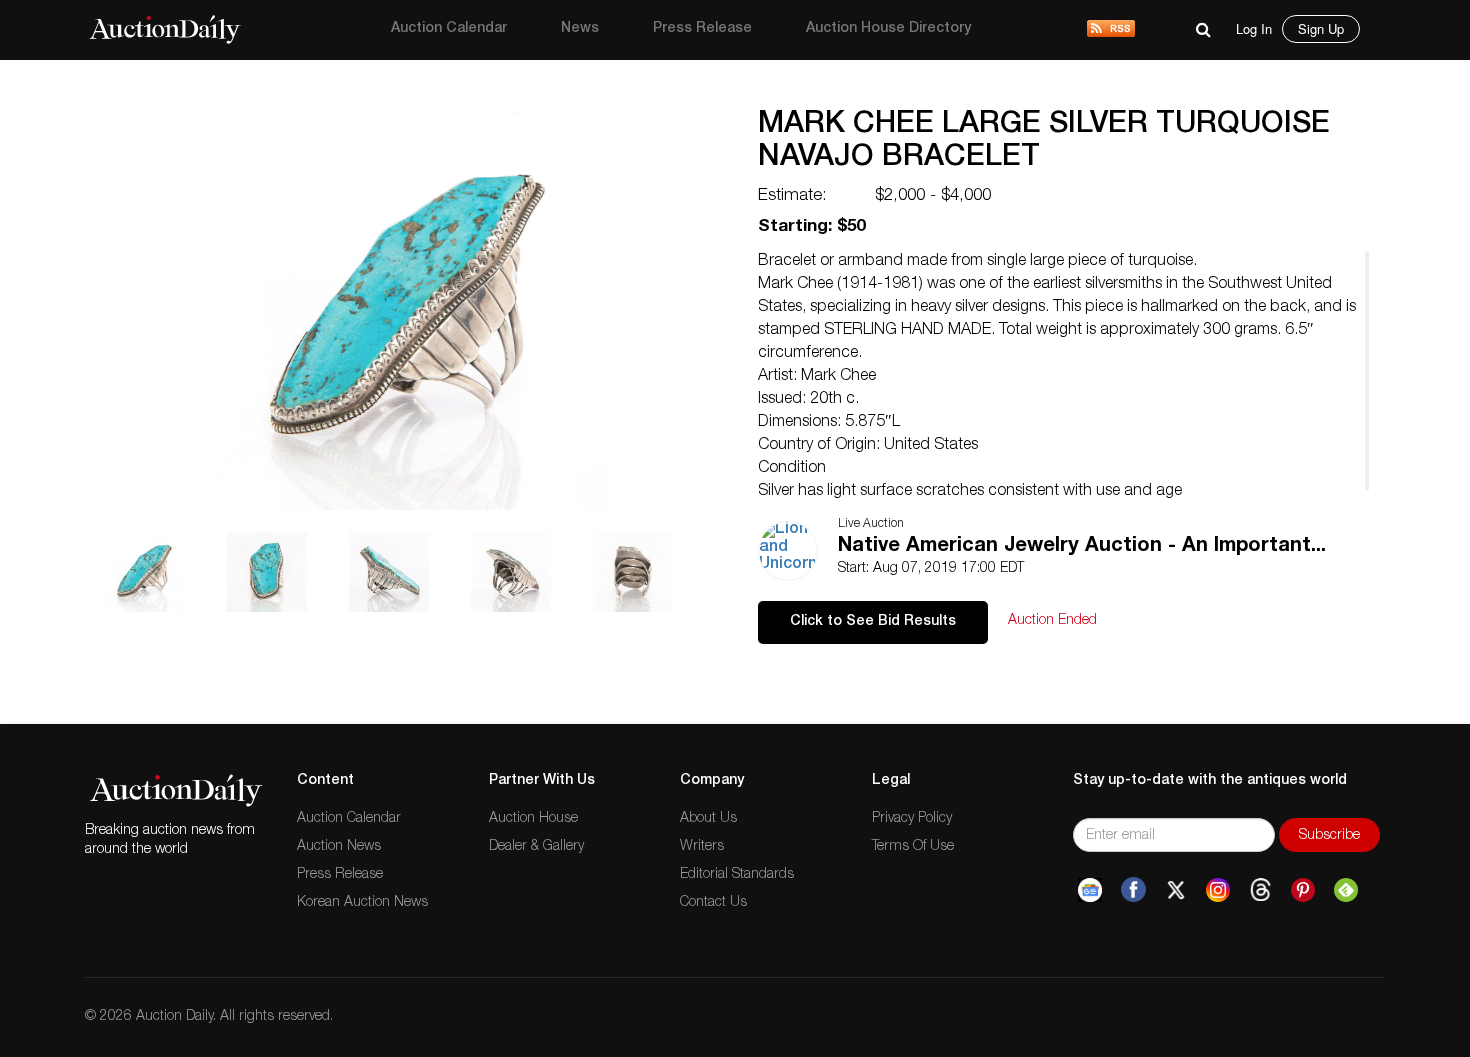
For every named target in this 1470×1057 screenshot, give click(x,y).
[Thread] (1260, 890)
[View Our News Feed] (1111, 30)
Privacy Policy (912, 819)
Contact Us (713, 903)
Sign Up (1321, 28)
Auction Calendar (449, 29)
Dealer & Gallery (536, 847)
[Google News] (1090, 890)
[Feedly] (1346, 890)
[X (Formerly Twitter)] (1176, 890)
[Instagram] (1218, 890)
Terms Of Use (913, 847)
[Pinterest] (1303, 890)
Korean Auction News (362, 903)
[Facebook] (1133, 890)
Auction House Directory (888, 29)
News (580, 29)
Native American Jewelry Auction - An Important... (1082, 547)
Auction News (339, 847)
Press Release (702, 29)
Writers (702, 847)
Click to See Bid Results (873, 622)
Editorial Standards (737, 875)
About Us (708, 819)
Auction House (533, 819)
